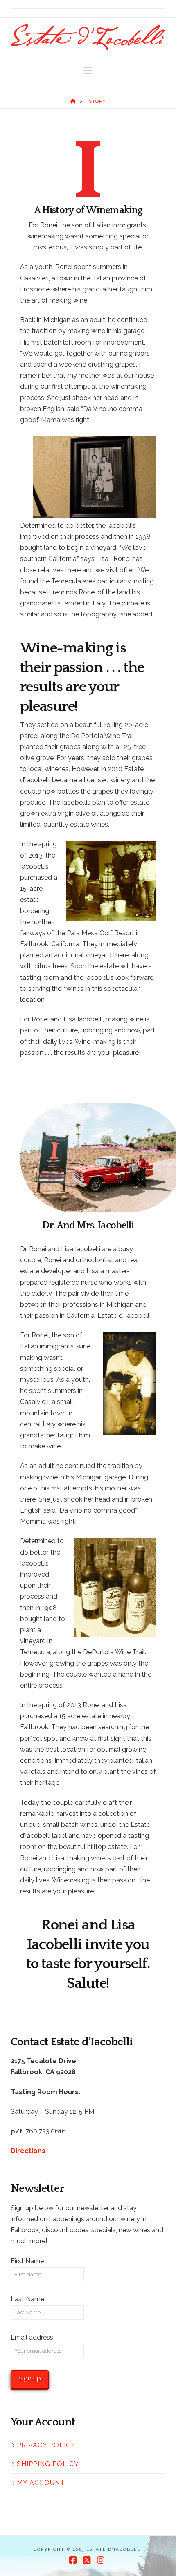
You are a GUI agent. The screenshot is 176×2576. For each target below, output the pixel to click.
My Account (41, 2483)
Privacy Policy (46, 2445)
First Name (27, 2261)
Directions (28, 2151)
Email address (32, 2337)
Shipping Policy (48, 2464)
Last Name (27, 2299)
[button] (88, 70)
